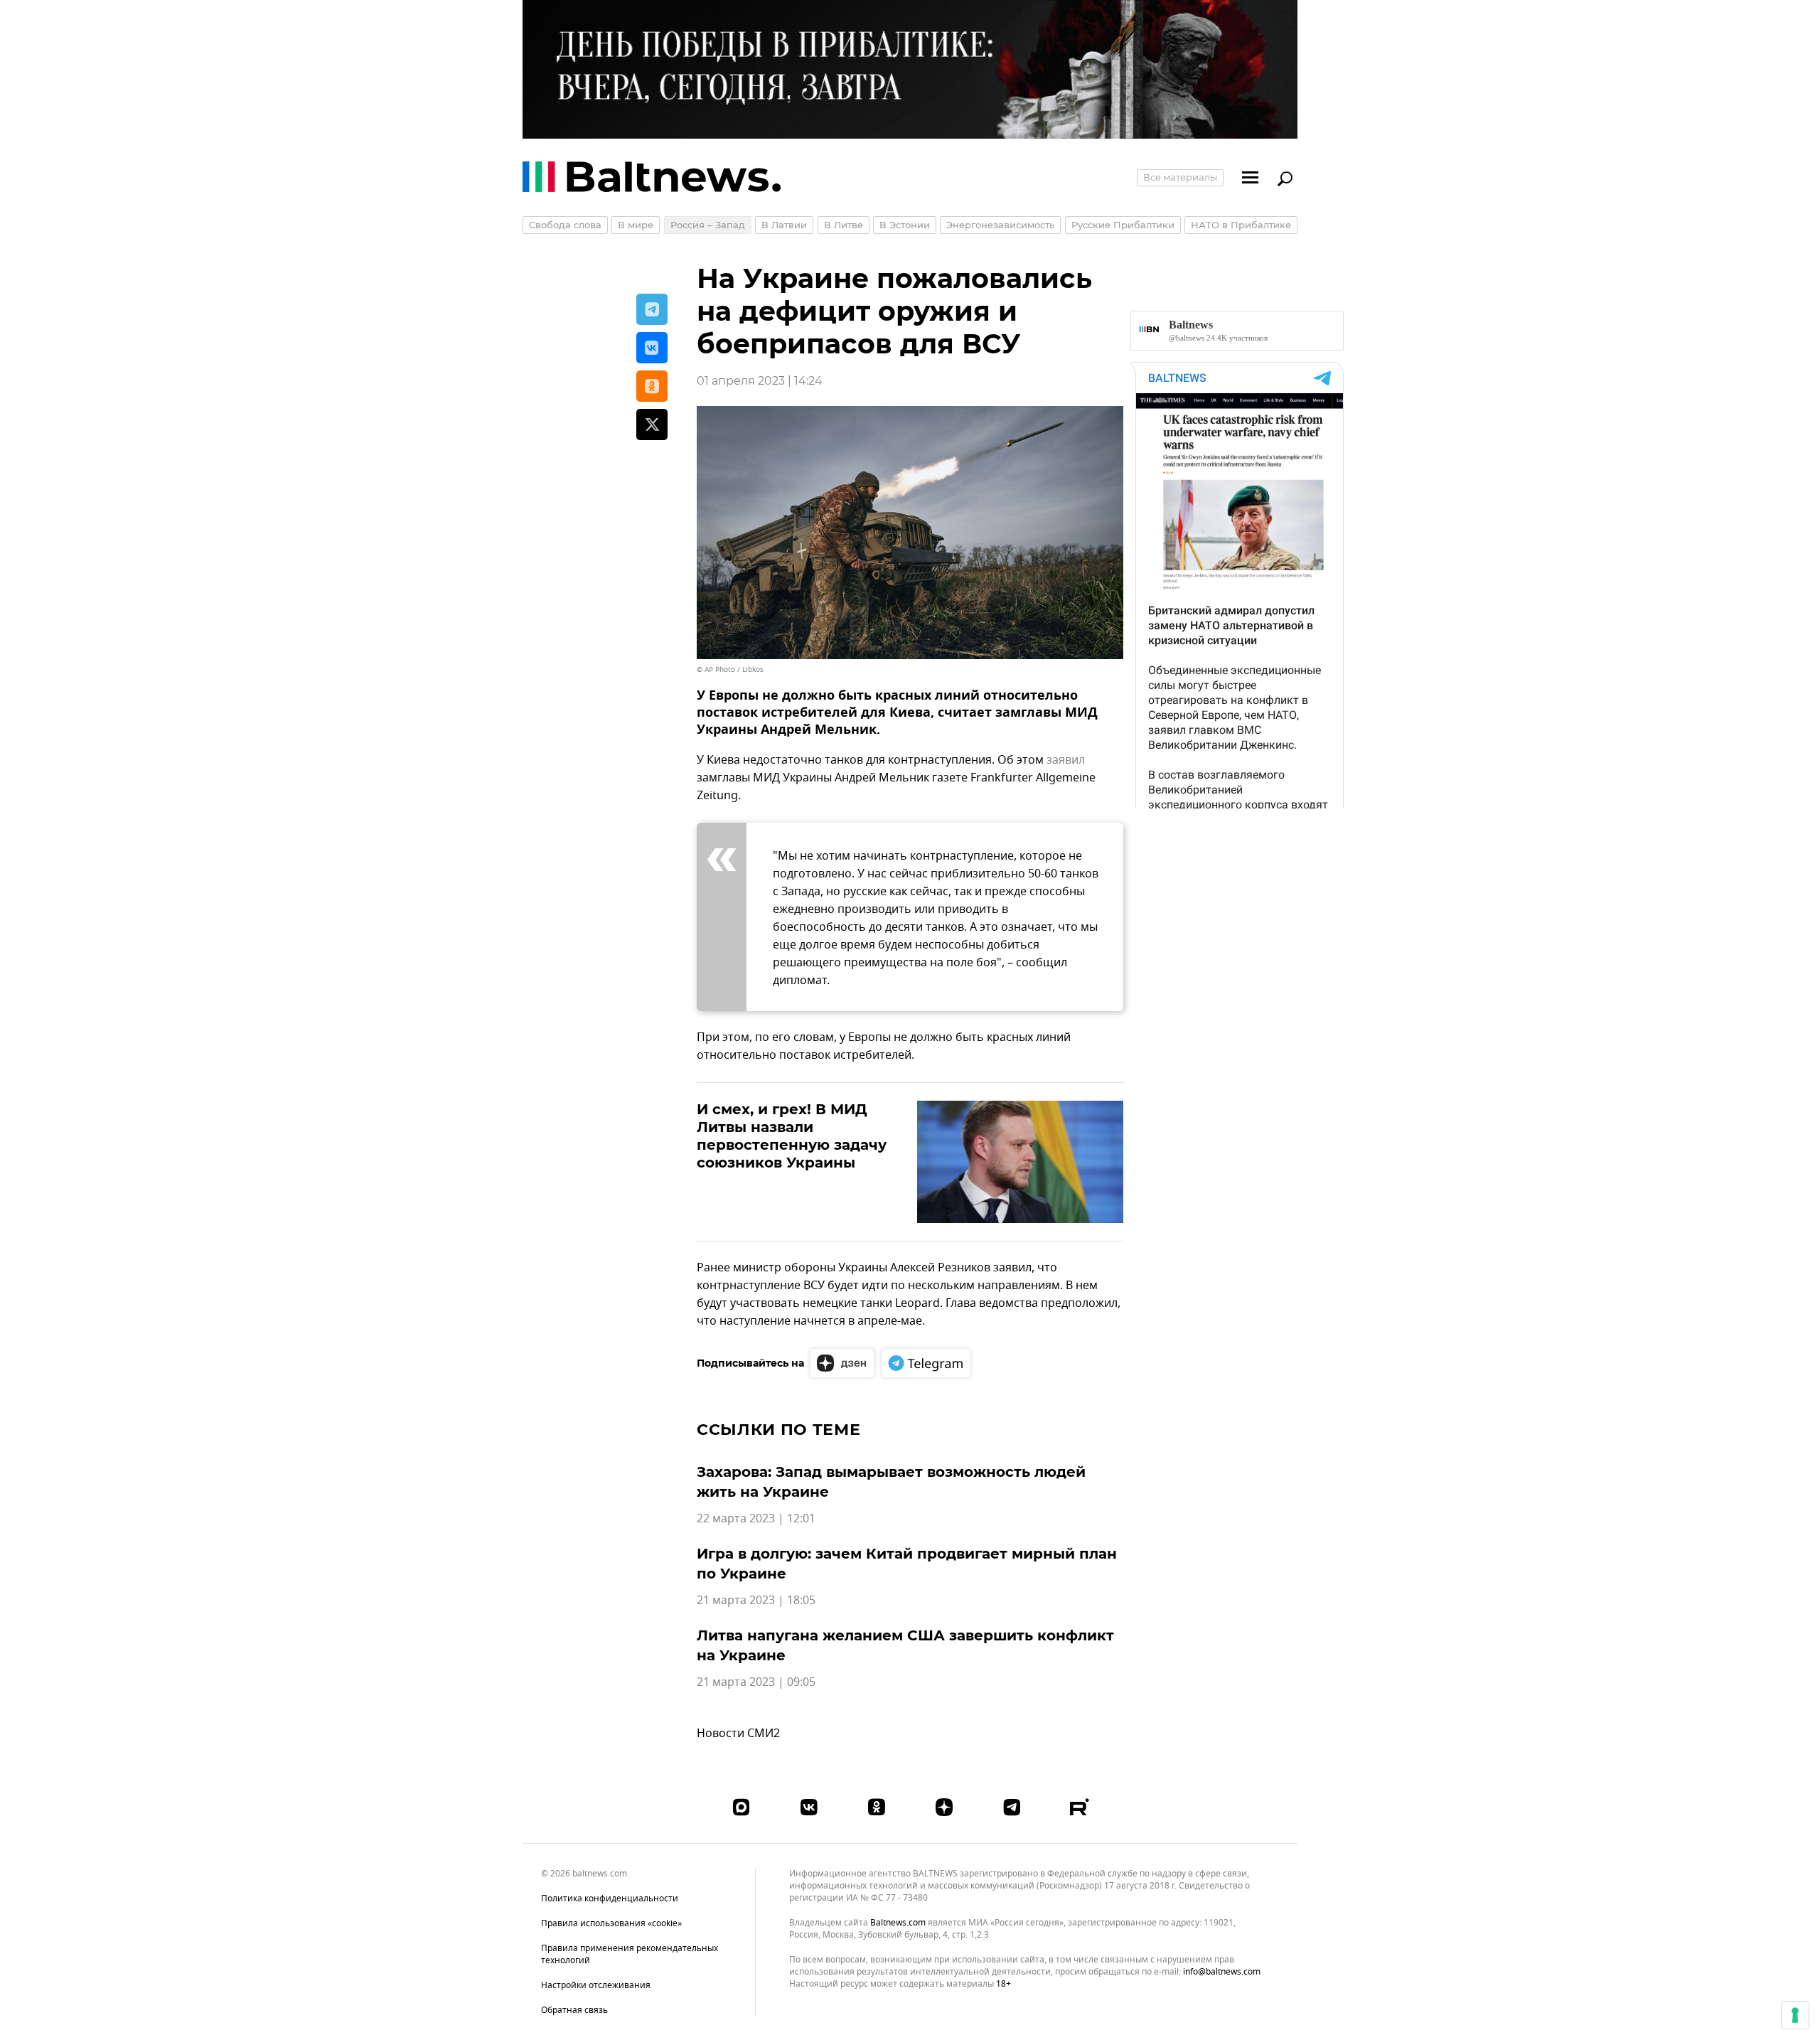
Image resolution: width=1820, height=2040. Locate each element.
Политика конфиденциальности (610, 1899)
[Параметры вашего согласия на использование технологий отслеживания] (1795, 2015)
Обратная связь (574, 2010)
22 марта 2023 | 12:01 (756, 1519)
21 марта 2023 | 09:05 (756, 1682)
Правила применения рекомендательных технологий (630, 1954)
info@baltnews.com (1222, 1972)
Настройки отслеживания (596, 1986)
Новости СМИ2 (738, 1734)
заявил (1066, 760)
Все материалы (1180, 177)
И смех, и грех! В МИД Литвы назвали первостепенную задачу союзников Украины (792, 1136)
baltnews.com (898, 1923)
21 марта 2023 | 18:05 (756, 1601)
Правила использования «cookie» (611, 1923)
